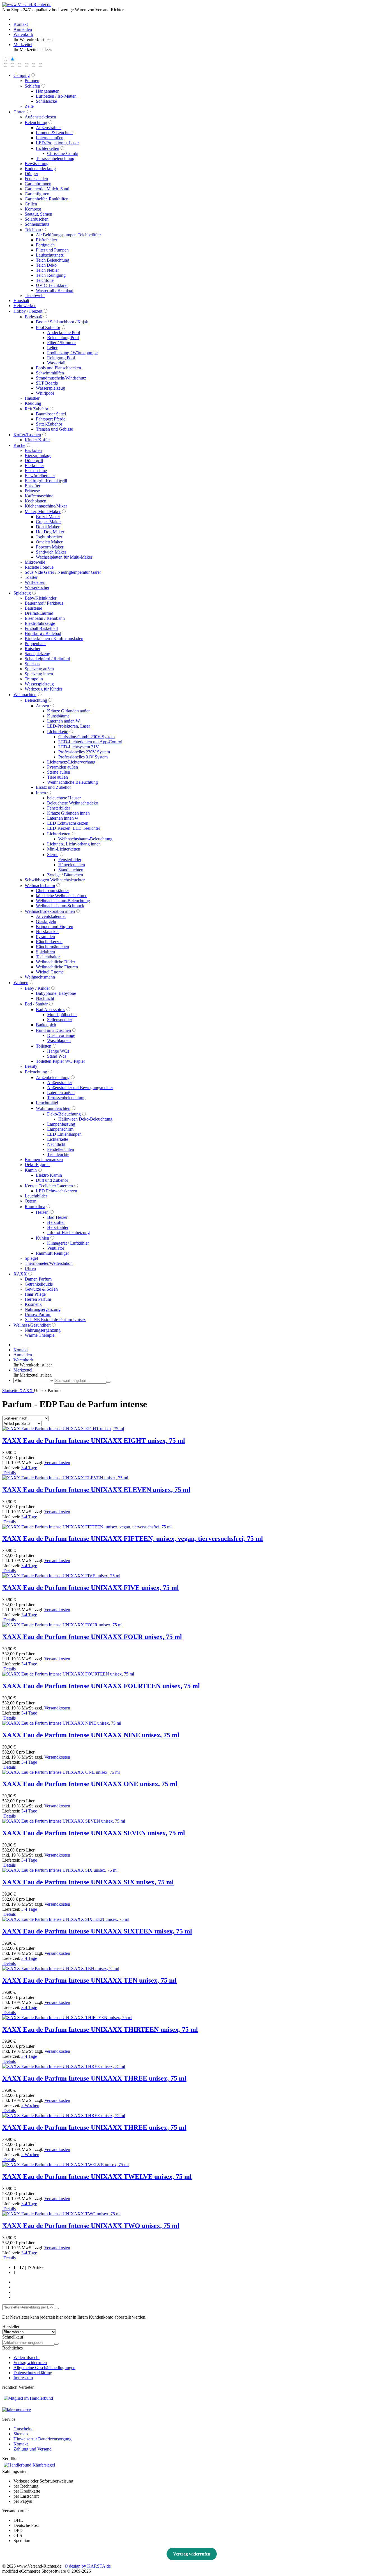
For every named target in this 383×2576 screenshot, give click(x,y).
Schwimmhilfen (50, 373)
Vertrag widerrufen (30, 2363)
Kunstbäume (58, 716)
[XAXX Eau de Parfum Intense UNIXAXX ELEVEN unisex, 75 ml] (65, 1478)
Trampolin (34, 679)
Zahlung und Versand (33, 2449)
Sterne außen (59, 772)
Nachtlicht (45, 998)
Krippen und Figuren (55, 926)
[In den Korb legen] (56, 2344)
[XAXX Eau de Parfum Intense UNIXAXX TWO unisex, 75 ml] (61, 2214)
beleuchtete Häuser (64, 798)
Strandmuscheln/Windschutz (61, 378)
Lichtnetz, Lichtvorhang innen (74, 844)
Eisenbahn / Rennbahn (45, 618)
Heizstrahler (58, 1227)
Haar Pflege (35, 1294)
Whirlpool (45, 393)
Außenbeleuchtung (53, 1077)
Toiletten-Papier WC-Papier (60, 1061)
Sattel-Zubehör (49, 424)
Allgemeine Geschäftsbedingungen (44, 2368)
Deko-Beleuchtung (64, 1114)
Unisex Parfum (38, 1314)
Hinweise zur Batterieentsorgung (42, 2439)
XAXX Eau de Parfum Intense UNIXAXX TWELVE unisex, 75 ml (97, 2177)
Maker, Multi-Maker (43, 512)
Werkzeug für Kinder (43, 689)
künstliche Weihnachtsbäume (62, 896)
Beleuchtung (36, 123)
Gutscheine (23, 2429)
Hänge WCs (58, 1051)
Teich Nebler (47, 270)
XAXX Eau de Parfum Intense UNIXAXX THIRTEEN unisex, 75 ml (100, 2029)
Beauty (31, 1066)
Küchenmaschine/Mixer (46, 506)
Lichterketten (48, 148)
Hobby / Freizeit (28, 311)
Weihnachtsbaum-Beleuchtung (85, 839)
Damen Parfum (38, 1279)
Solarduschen (37, 219)
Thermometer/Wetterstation (49, 1263)
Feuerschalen (36, 179)
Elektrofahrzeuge (40, 623)
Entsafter (33, 486)
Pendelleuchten (61, 1149)
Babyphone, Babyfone (56, 993)
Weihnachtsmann (40, 977)
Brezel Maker (48, 517)
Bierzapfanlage (38, 455)
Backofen (33, 450)
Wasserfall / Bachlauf (55, 290)
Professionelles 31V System (83, 757)
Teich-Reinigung (51, 275)
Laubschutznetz (50, 255)
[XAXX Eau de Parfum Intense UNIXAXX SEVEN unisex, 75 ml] (64, 1821)
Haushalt (21, 300)
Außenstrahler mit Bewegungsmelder (80, 1088)
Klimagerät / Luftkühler (68, 1243)
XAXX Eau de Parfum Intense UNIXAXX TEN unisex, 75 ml (89, 1980)
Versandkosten (57, 1463)
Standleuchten (71, 870)
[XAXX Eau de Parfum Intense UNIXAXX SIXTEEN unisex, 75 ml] (66, 1919)
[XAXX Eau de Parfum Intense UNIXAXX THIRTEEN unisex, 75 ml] (67, 2018)
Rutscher (33, 649)
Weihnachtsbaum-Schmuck (60, 906)
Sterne (53, 855)
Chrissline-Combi (63, 153)
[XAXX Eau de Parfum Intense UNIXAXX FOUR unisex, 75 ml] (62, 1625)
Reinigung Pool (61, 358)
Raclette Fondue (39, 567)
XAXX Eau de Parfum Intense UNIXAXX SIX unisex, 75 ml (88, 1882)
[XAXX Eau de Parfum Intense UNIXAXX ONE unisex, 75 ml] (61, 1772)
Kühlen (42, 1238)
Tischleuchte (58, 1154)
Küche (19, 445)
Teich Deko (46, 265)
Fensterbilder (59, 808)
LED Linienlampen (64, 1134)
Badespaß (33, 317)
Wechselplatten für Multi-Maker (64, 557)
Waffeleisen (35, 582)
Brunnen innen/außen (44, 1159)
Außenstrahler (48, 128)
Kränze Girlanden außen (69, 711)
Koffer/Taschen (27, 435)
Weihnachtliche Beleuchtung (72, 782)
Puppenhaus (35, 644)
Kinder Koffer (37, 440)
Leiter (52, 348)
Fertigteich (45, 245)
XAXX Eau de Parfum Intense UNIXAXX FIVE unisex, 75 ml (91, 1588)
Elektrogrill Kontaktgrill (46, 481)
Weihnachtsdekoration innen (50, 911)
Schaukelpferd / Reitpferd (47, 659)
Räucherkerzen (49, 942)
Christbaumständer (52, 891)
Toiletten (44, 1046)
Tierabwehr (35, 295)
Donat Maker (48, 527)
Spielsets (32, 664)
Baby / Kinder (37, 988)
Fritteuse (32, 491)
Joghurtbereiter (49, 537)
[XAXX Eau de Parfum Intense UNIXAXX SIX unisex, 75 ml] (60, 1870)
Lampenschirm (60, 1129)
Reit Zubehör (36, 409)
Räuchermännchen (52, 947)
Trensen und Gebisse (54, 429)
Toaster (31, 577)
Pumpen (32, 80)
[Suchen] (108, 1382)
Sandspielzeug (37, 654)
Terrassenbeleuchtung (55, 158)
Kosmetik (33, 1304)
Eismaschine (36, 471)
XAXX (20, 1274)
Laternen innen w (63, 818)
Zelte (29, 106)
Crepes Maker (48, 522)
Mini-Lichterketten (64, 849)
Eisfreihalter (47, 240)
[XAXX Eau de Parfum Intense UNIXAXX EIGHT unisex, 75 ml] (63, 1429)
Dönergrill (34, 460)
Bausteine (33, 608)
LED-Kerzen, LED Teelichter (74, 828)
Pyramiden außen (63, 767)
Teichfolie (45, 280)
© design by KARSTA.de (88, 2566)
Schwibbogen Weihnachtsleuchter (55, 880)
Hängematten (48, 91)
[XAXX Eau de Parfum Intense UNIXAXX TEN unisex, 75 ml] (61, 1968)
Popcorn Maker (50, 547)
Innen (41, 793)
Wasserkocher (37, 587)
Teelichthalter (48, 957)
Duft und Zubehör (52, 1180)
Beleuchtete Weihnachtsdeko (73, 803)
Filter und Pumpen (52, 250)
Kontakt (21, 2444)
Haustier (32, 398)
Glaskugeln (46, 921)
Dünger (31, 174)
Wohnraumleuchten (53, 1108)
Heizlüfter (56, 1222)
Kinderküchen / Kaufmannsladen (54, 638)
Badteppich (46, 1025)
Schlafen (32, 86)
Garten (19, 112)
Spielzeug (22, 593)
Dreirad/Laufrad (39, 613)
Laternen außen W (64, 721)
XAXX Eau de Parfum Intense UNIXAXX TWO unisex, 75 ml (91, 2226)
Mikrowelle (35, 562)
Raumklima (35, 1207)
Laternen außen (50, 138)
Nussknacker (47, 932)
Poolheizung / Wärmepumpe (72, 353)
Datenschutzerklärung (33, 2373)
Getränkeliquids (39, 1284)
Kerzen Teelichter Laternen (49, 1186)
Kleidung (33, 403)
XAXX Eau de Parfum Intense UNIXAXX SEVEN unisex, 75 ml (94, 1833)
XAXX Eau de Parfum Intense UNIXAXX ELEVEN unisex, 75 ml (96, 1490)
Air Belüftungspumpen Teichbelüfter (68, 235)
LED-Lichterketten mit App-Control (90, 742)
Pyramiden (45, 937)
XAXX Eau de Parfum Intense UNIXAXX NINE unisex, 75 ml (91, 1735)
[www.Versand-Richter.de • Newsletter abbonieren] (56, 2308)
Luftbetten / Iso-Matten (56, 96)
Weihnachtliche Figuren (57, 967)
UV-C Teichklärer (52, 285)
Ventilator (56, 1248)
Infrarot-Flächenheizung (68, 1232)
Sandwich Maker (51, 552)
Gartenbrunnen (38, 184)
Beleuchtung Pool (63, 338)
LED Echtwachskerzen (68, 823)
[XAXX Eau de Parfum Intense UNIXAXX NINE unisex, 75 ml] (62, 1723)
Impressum (23, 2378)
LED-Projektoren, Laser (57, 143)
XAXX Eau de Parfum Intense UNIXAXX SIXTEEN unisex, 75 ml (97, 1931)
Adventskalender (51, 916)
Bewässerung (37, 164)
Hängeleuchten (72, 865)
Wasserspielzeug (50, 388)
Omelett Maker (49, 542)
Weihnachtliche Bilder (56, 962)
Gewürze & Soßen (41, 1289)
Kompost (33, 209)
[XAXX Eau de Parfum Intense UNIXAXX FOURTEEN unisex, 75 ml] (68, 1674)
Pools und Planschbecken (58, 368)
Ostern (31, 1201)
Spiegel (31, 1258)
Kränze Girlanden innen (68, 813)
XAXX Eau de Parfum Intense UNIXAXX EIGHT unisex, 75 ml (94, 1441)
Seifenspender (60, 1020)
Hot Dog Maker (50, 532)
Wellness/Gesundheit (32, 1325)
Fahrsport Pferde (51, 419)
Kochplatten (35, 501)
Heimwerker (25, 306)
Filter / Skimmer (61, 343)
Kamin (31, 1170)
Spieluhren (45, 952)
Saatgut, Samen (38, 214)
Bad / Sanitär (36, 1004)
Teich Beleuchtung (53, 260)
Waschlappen (59, 1040)
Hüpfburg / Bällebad (43, 633)
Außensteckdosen (40, 117)
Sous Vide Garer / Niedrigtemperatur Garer (63, 572)
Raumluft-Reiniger (52, 1253)
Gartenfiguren (37, 194)
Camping (22, 75)
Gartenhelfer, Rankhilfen (47, 199)
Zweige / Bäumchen (65, 875)
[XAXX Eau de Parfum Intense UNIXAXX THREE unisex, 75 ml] (64, 2066)
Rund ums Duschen (53, 1030)
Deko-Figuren (37, 1164)
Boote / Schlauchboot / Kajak (62, 322)
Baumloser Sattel (51, 414)
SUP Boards (47, 383)
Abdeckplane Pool (64, 332)
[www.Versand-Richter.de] (27, 5)
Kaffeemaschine (39, 496)
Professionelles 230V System (84, 752)
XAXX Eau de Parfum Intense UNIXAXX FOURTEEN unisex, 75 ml (101, 1686)
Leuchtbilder (36, 1196)
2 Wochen (30, 2105)
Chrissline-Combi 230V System (86, 737)
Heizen (42, 1212)
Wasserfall (56, 363)
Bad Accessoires (50, 1010)
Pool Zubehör (48, 327)
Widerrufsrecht (26, 2357)
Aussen (42, 706)
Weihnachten (25, 695)
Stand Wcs (57, 1056)
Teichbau (33, 230)
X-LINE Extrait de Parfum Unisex (55, 1319)
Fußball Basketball (41, 628)
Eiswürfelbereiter (40, 476)
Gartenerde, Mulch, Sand (47, 189)
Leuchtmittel (47, 1103)
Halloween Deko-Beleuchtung (85, 1119)
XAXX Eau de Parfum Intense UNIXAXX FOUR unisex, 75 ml (92, 1637)
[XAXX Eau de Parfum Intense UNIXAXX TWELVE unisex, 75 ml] (65, 2165)
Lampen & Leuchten (54, 133)
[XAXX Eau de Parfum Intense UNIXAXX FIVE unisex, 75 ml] (61, 1576)
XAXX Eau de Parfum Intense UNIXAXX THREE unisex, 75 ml (94, 2078)
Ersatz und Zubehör (53, 787)
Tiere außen (57, 777)
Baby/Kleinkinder (41, 598)
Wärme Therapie (40, 1335)
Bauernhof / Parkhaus (44, 603)
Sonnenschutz (37, 224)
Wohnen (21, 983)
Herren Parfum (38, 1299)
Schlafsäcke (46, 101)
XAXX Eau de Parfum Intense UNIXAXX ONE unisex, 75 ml (90, 1784)
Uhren (30, 1268)
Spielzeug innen (39, 674)
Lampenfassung (61, 1124)
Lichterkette (58, 732)
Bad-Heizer (57, 1217)
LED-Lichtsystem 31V (79, 747)
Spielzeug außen (39, 669)
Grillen (31, 204)
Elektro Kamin (49, 1175)
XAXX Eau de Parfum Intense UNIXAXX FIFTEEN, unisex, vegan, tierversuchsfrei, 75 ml (133, 1539)
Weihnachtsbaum (40, 885)
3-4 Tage (29, 1468)
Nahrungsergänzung (43, 1309)
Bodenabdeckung (40, 169)
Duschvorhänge (61, 1035)
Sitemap (21, 2434)
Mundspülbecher (62, 1015)
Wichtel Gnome (50, 972)
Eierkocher (34, 466)
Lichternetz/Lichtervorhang (71, 762)
